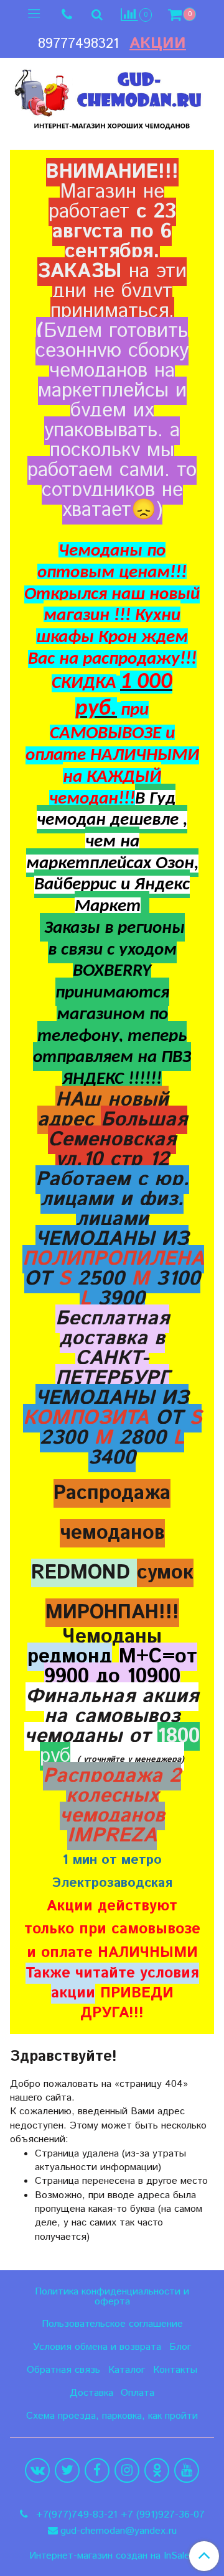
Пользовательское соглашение (112, 2324)
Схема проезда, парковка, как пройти (112, 2416)
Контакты (175, 2370)
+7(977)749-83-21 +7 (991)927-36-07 (119, 2515)
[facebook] (97, 2470)
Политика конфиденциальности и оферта (112, 2297)
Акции (158, 44)
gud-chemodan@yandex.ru (119, 2531)
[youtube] (187, 2470)
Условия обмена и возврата (97, 2347)
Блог (180, 2347)
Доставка (91, 2393)
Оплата (138, 2393)
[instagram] (127, 2470)
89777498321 (78, 44)
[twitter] (67, 2470)
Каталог (127, 2370)
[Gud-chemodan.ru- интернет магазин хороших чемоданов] (112, 96)
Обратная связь (63, 2370)
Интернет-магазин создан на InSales (112, 2556)
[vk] (37, 2470)
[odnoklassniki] (157, 2470)
